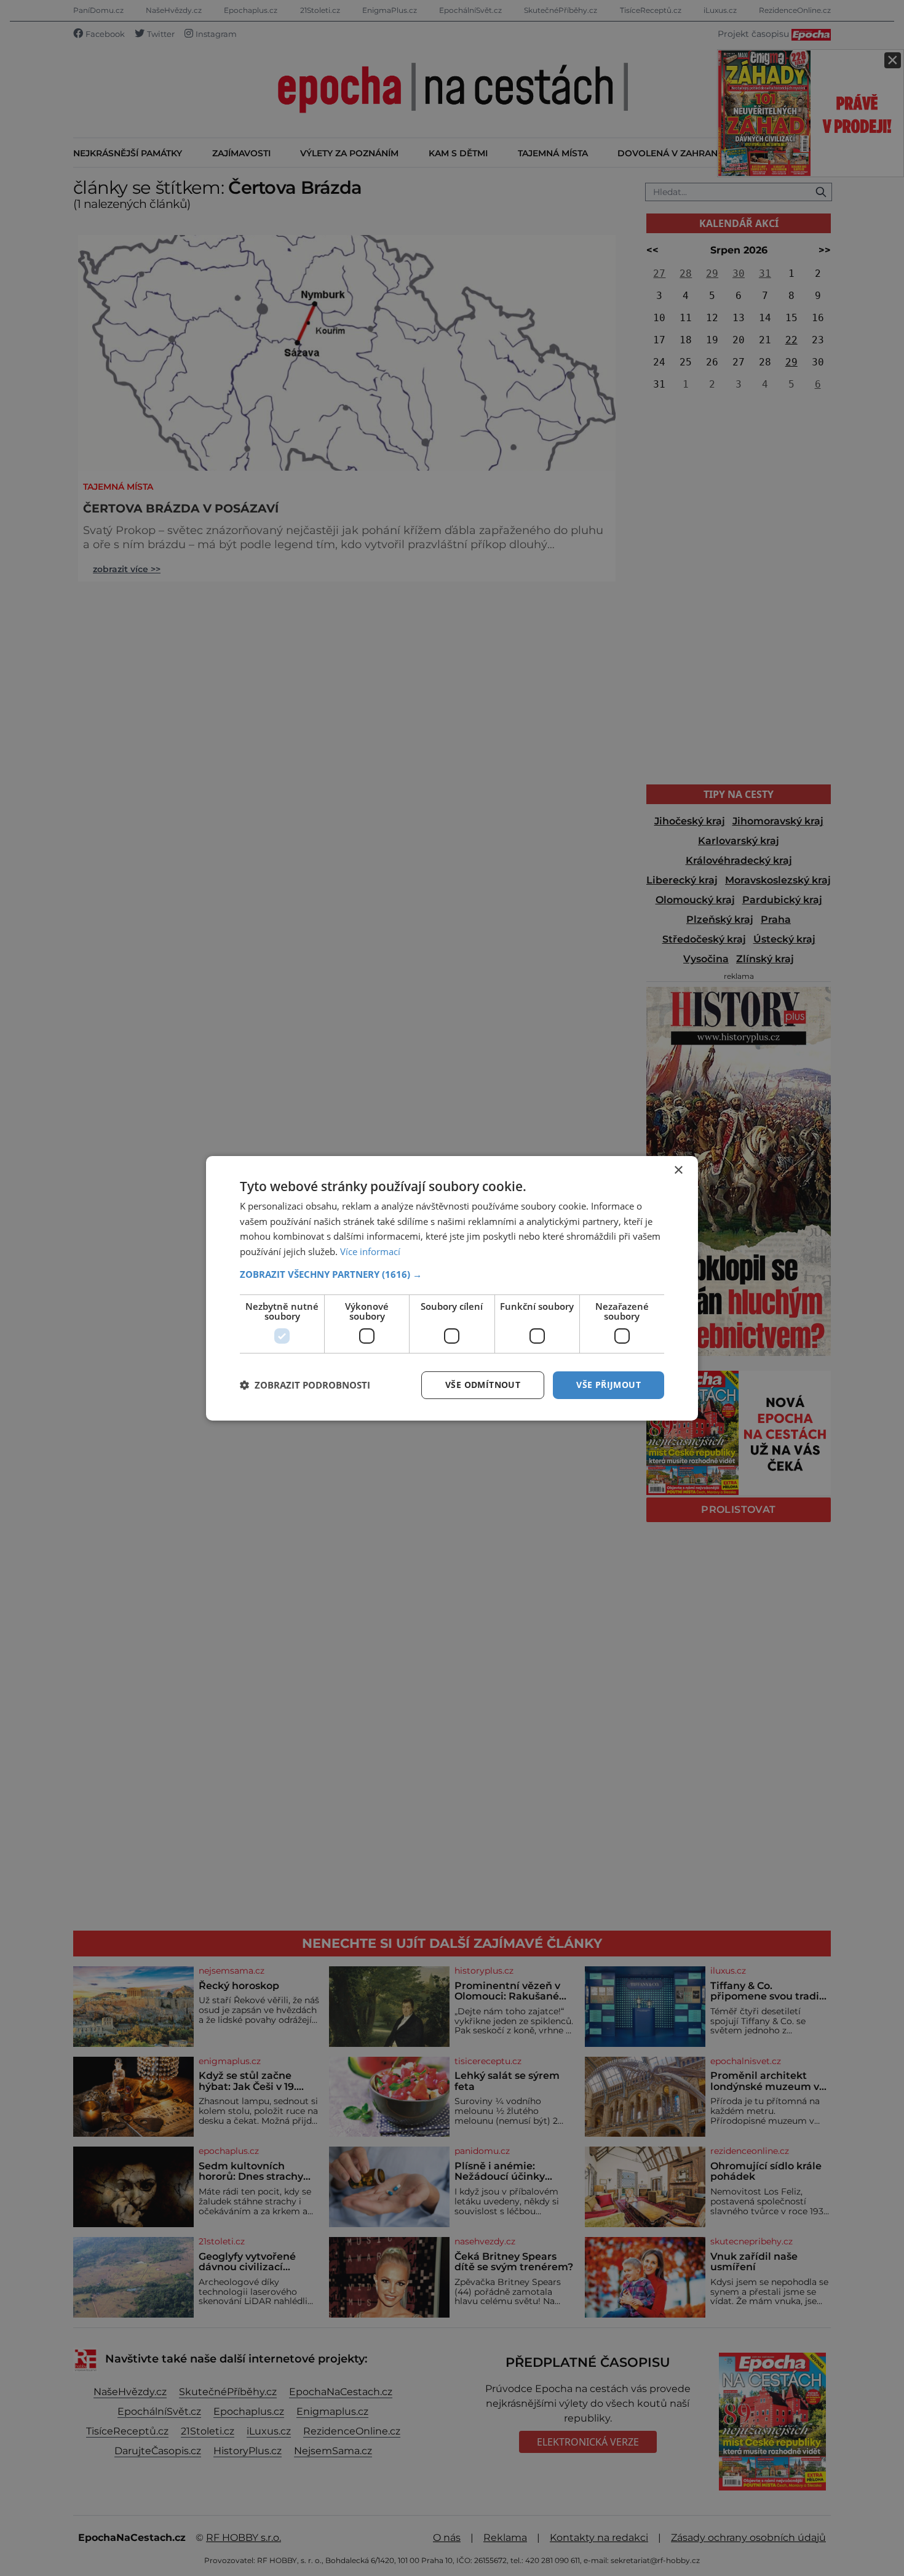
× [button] (678, 1170)
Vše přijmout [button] (609, 1385)
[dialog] (452, 1288)
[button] (452, 1274)
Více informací (370, 1251)
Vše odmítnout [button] (483, 1385)
